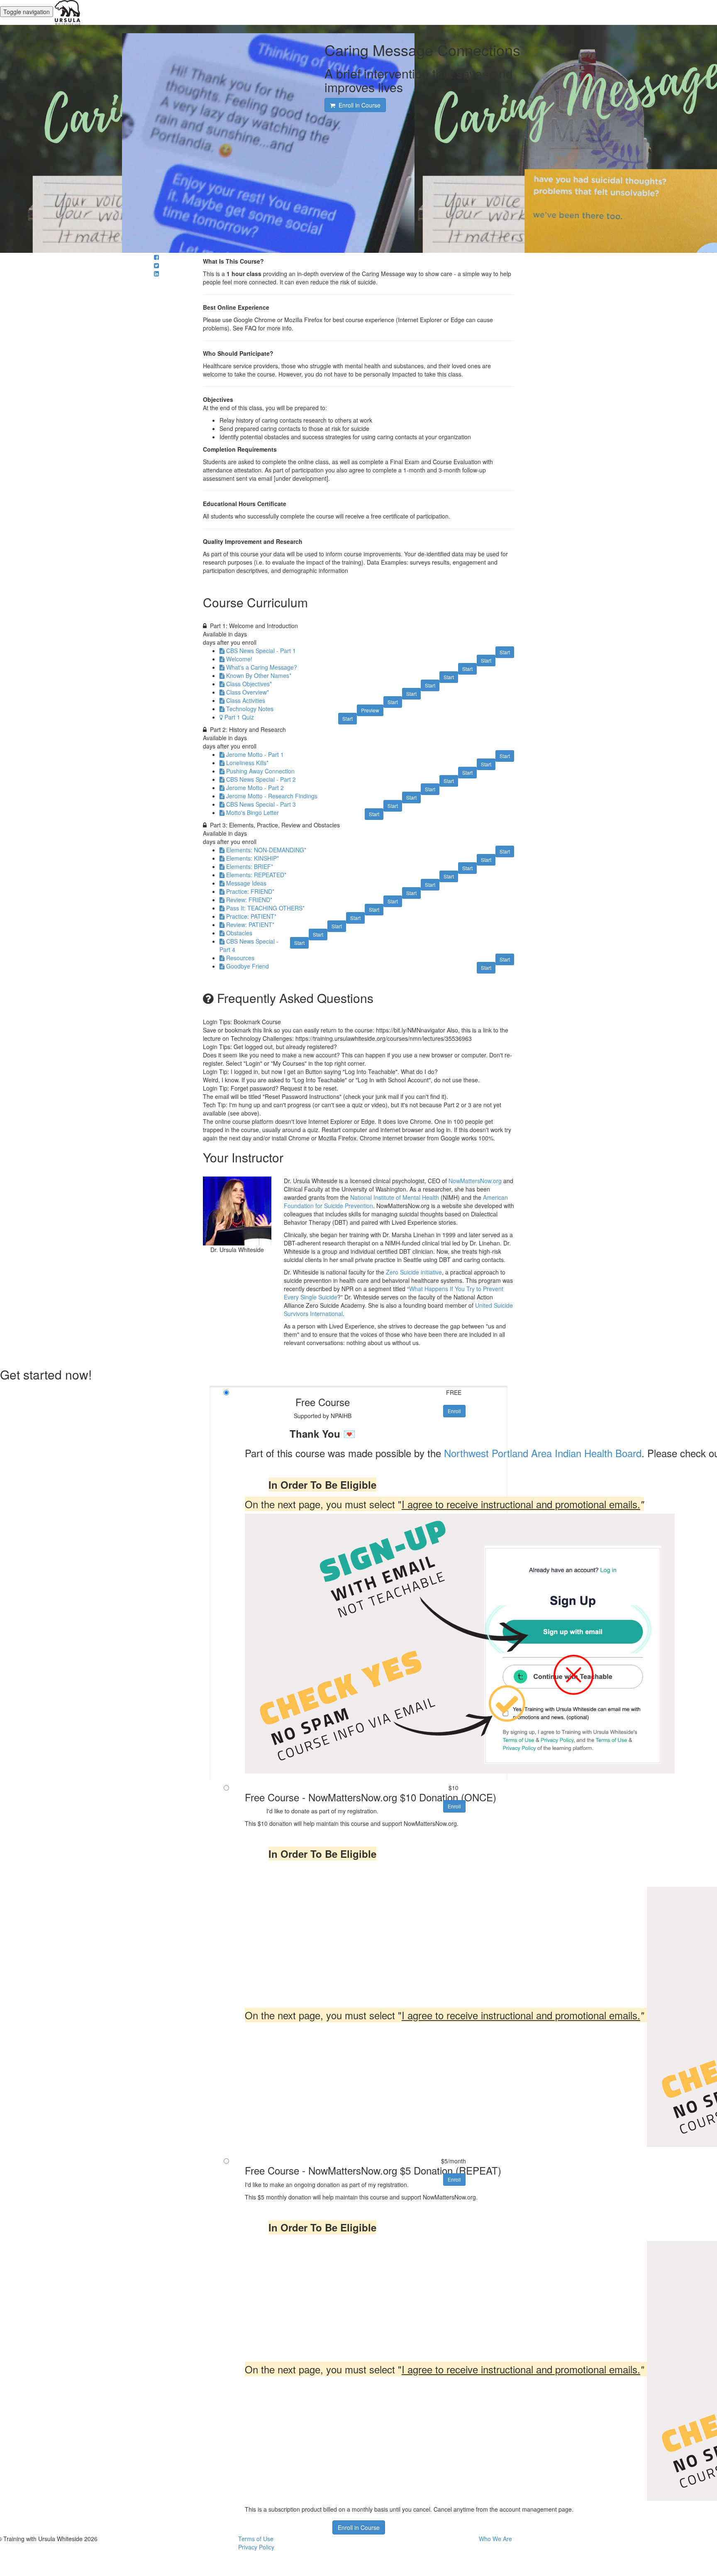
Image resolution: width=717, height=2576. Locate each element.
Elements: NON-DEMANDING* (266, 850)
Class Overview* (248, 692)
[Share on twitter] (156, 265)
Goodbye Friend (248, 966)
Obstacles (239, 933)
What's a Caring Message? (262, 667)
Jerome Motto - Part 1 (255, 754)
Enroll (454, 1411)
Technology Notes (250, 709)
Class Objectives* (249, 684)
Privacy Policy (256, 2547)
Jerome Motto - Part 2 (255, 788)
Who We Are (495, 2539)
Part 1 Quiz (239, 717)
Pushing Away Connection (260, 771)
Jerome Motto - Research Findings (272, 796)
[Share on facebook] (156, 257)
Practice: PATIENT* (251, 916)
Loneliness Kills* (247, 763)
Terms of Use (256, 2539)
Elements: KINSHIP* (252, 858)
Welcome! (239, 659)
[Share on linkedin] (156, 274)
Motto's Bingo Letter (252, 812)
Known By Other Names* (259, 675)
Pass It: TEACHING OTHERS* (265, 908)
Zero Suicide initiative (414, 1272)
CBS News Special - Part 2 (261, 779)
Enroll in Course (359, 2527)
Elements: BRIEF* (250, 866)
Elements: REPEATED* (256, 875)
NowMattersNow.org (475, 1181)
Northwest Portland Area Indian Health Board (543, 1453)
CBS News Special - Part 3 (261, 804)
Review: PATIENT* (250, 925)
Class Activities (246, 700)
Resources (240, 958)
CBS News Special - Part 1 (261, 651)
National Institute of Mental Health (395, 1197)
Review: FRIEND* (249, 900)
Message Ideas (246, 883)
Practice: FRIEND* (250, 891)
